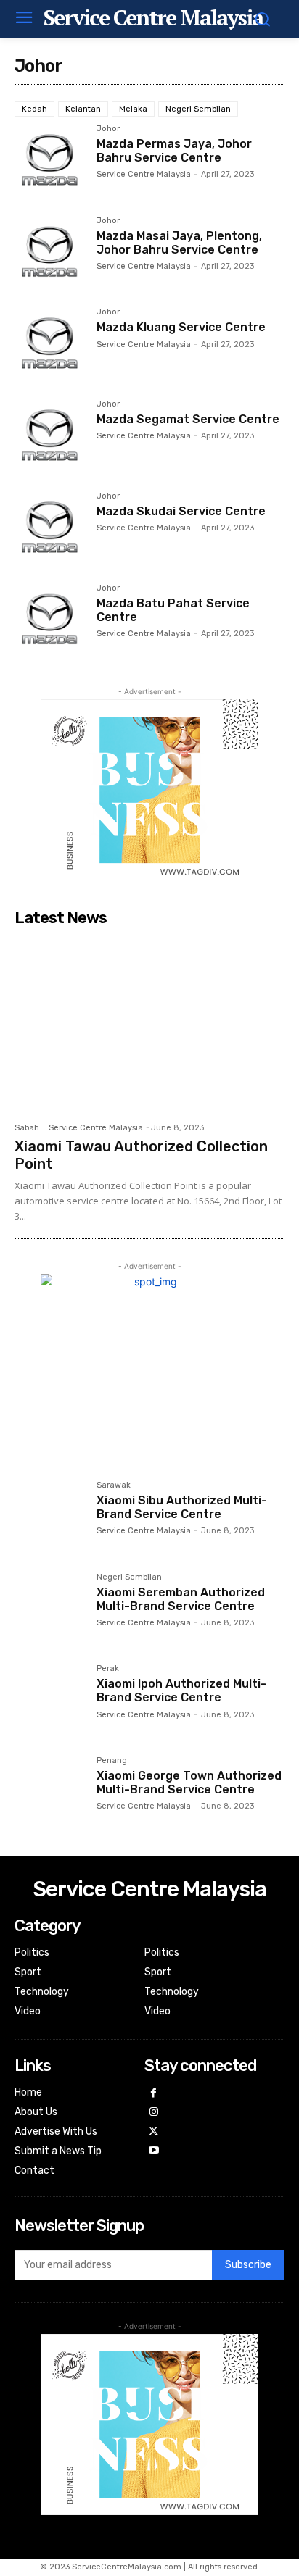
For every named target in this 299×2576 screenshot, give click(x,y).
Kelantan (83, 109)
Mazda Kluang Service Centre (181, 327)
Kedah (34, 109)
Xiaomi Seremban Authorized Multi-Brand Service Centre (181, 1599)
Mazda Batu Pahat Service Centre (173, 610)
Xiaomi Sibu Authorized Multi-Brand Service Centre (182, 1507)
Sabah (27, 1128)
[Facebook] (154, 2094)
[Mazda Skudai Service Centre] (50, 527)
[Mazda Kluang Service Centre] (50, 343)
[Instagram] (154, 2113)
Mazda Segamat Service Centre (188, 419)
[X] (154, 2132)
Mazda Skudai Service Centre (181, 511)
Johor (108, 129)
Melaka (133, 109)
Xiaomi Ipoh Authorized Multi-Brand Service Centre (181, 1691)
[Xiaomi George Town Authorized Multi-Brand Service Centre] (50, 1792)
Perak (108, 1669)
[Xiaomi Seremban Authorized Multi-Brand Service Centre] (50, 1608)
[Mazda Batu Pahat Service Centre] (50, 619)
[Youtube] (154, 2151)
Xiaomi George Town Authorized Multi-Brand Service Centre (189, 1783)
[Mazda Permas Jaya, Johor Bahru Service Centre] (50, 160)
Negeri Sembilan (198, 109)
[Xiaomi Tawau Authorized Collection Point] (149, 1024)
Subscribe (248, 2265)
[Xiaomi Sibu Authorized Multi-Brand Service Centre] (50, 1516)
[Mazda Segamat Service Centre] (50, 435)
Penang (112, 1761)
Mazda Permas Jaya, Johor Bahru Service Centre (174, 151)
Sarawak (114, 1485)
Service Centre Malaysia (144, 174)
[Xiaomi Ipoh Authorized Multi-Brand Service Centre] (50, 1700)
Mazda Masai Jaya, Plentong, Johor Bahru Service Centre (179, 243)
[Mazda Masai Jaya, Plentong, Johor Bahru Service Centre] (50, 252)
